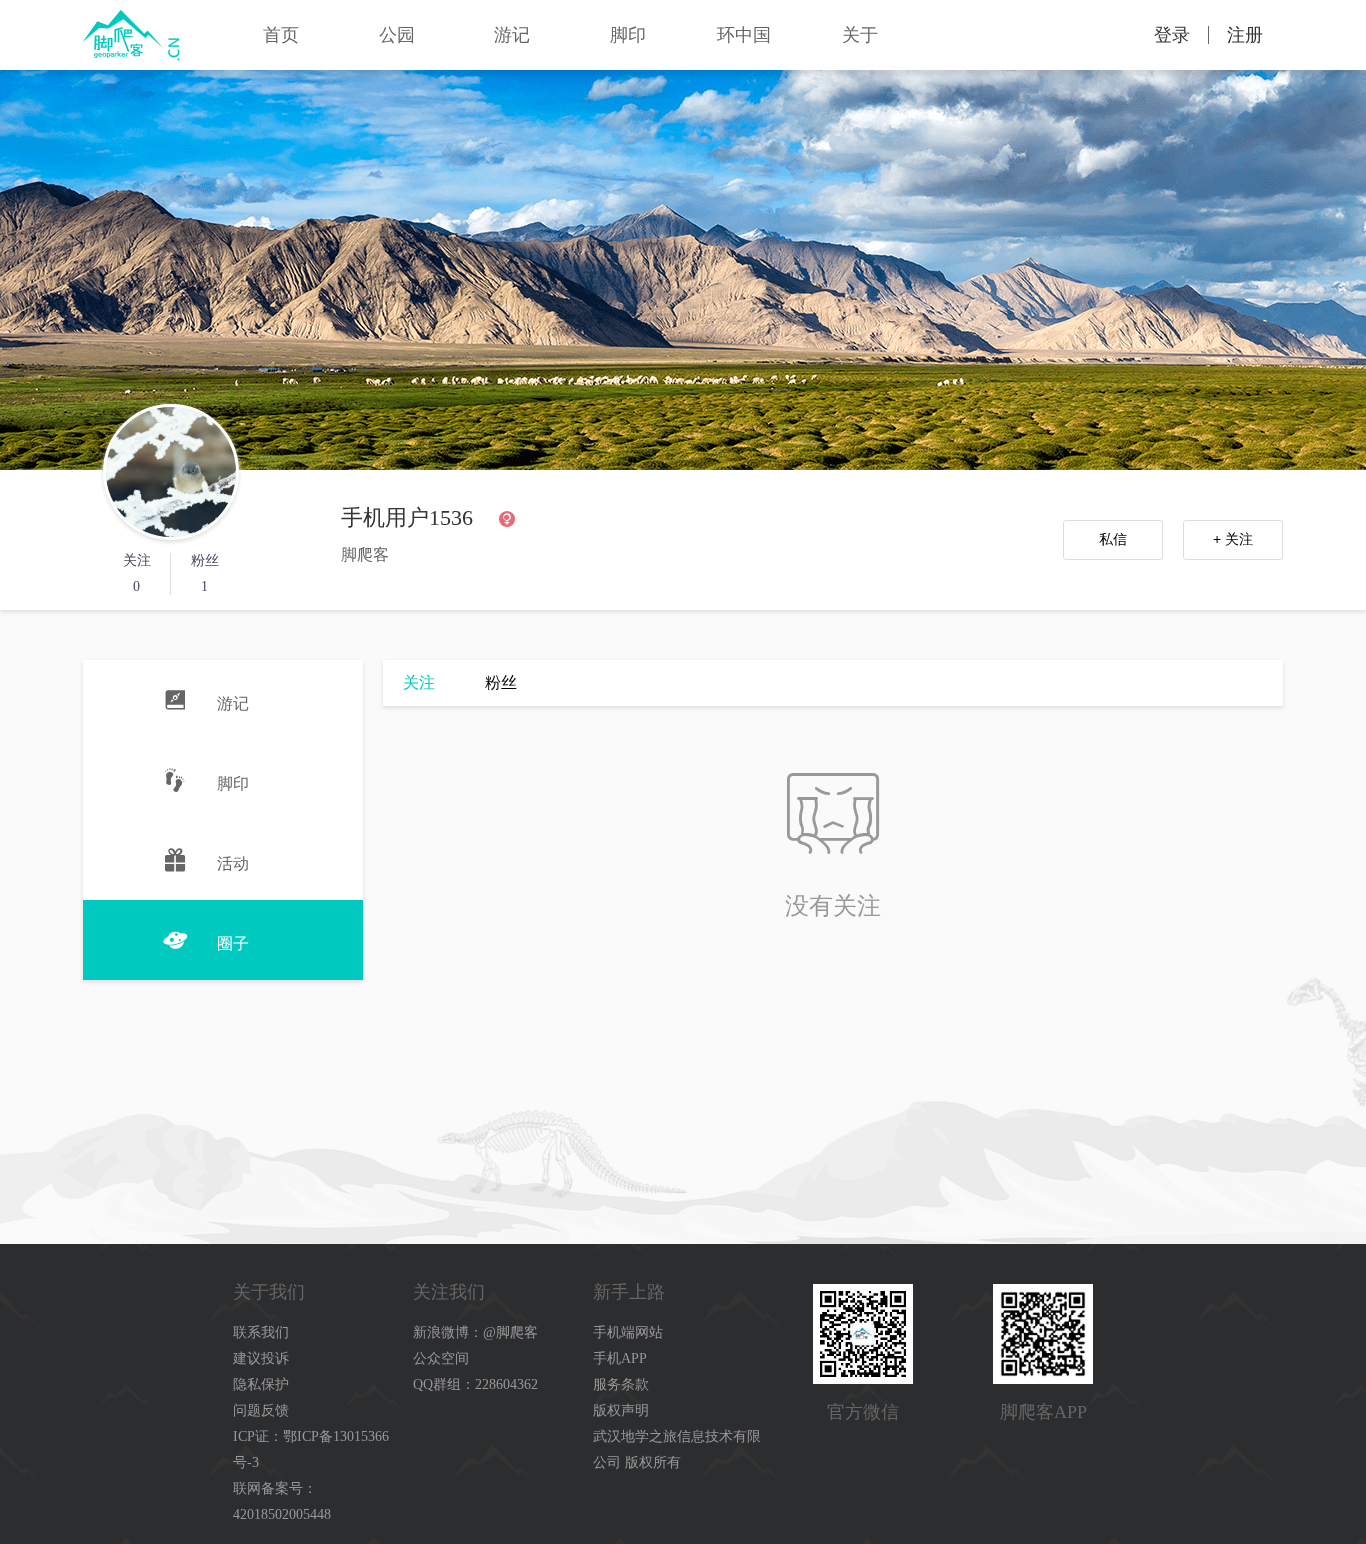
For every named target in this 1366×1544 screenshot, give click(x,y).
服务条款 (621, 1384)
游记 (512, 35)
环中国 (744, 35)
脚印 (628, 35)
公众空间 (441, 1358)
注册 (1245, 35)
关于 (860, 35)
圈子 (233, 943)
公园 (397, 35)
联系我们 (261, 1332)
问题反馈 (261, 1410)
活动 (233, 863)
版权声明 (621, 1410)
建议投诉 (261, 1358)
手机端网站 (628, 1332)
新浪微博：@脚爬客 (475, 1332)
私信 (1113, 539)
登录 (1172, 35)
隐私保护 (261, 1384)
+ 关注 (1233, 539)
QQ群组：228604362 (475, 1384)
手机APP (620, 1358)
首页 (281, 35)
